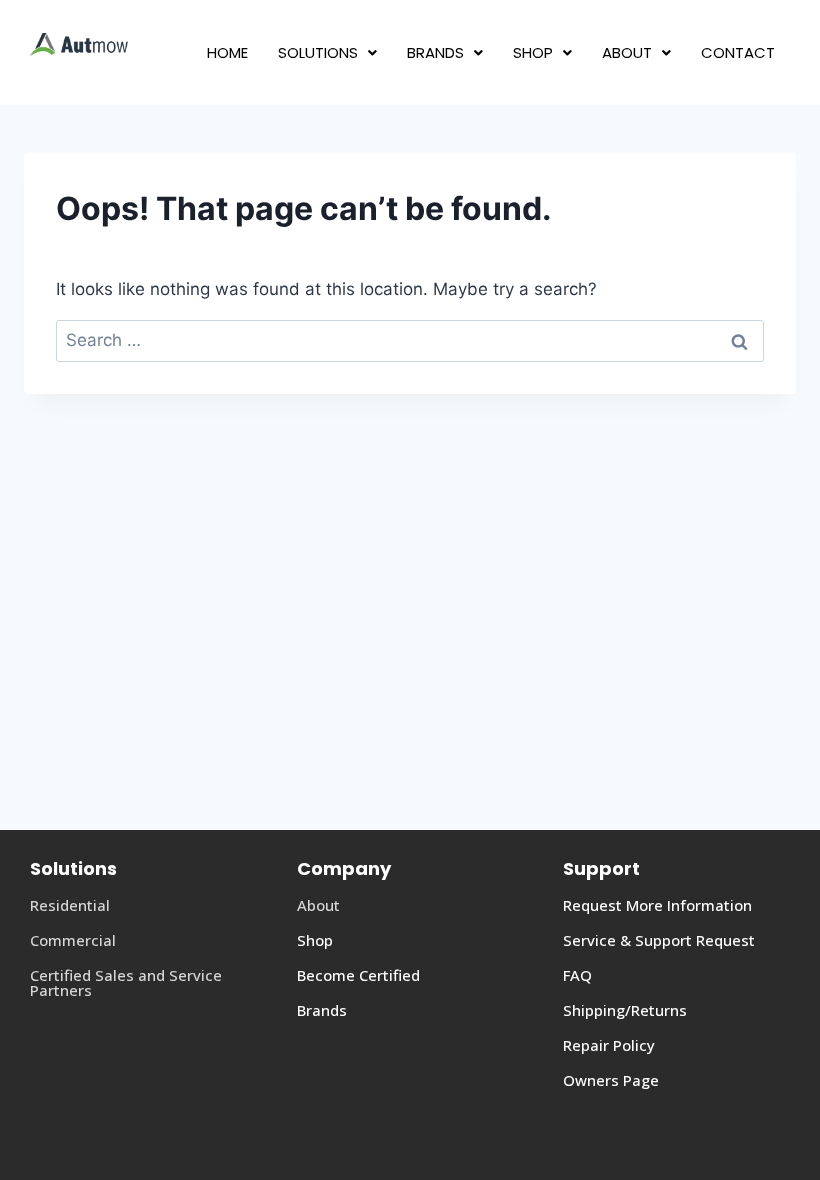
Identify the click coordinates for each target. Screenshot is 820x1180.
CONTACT (738, 52)
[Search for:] (410, 340)
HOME (227, 52)
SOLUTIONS (318, 52)
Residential (70, 905)
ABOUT (627, 52)
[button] (327, 52)
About (318, 905)
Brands (322, 1010)
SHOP (533, 52)
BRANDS (435, 52)
